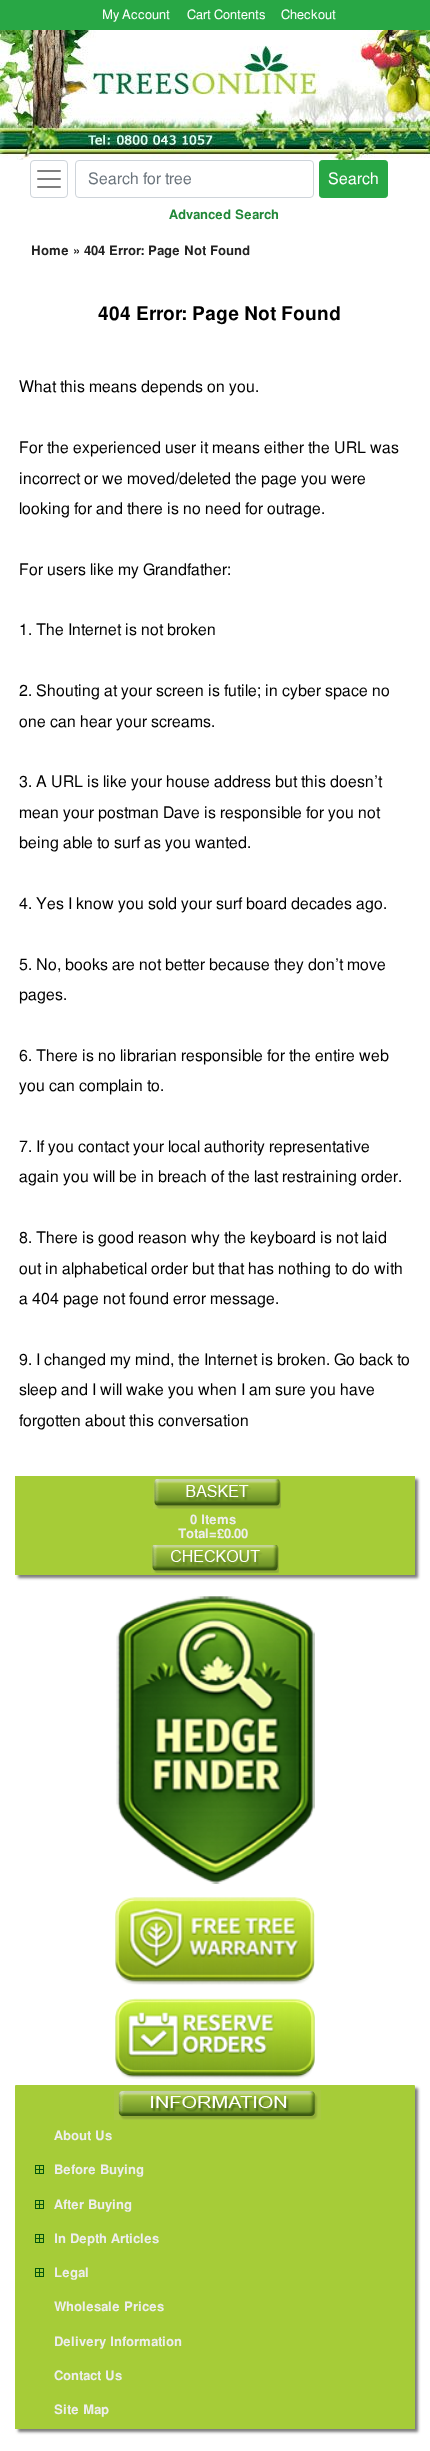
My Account (136, 15)
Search (353, 179)
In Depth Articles (106, 2239)
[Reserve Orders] (215, 2039)
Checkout (308, 15)
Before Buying (99, 2170)
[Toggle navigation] (49, 179)
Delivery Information (118, 2342)
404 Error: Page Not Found (167, 251)
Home (50, 251)
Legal (71, 2273)
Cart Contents (226, 15)
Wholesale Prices (109, 2307)
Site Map (81, 2410)
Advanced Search (224, 215)
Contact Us (88, 2376)
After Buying (93, 2205)
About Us (83, 2136)
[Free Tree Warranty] (215, 1940)
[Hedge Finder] (215, 1739)
